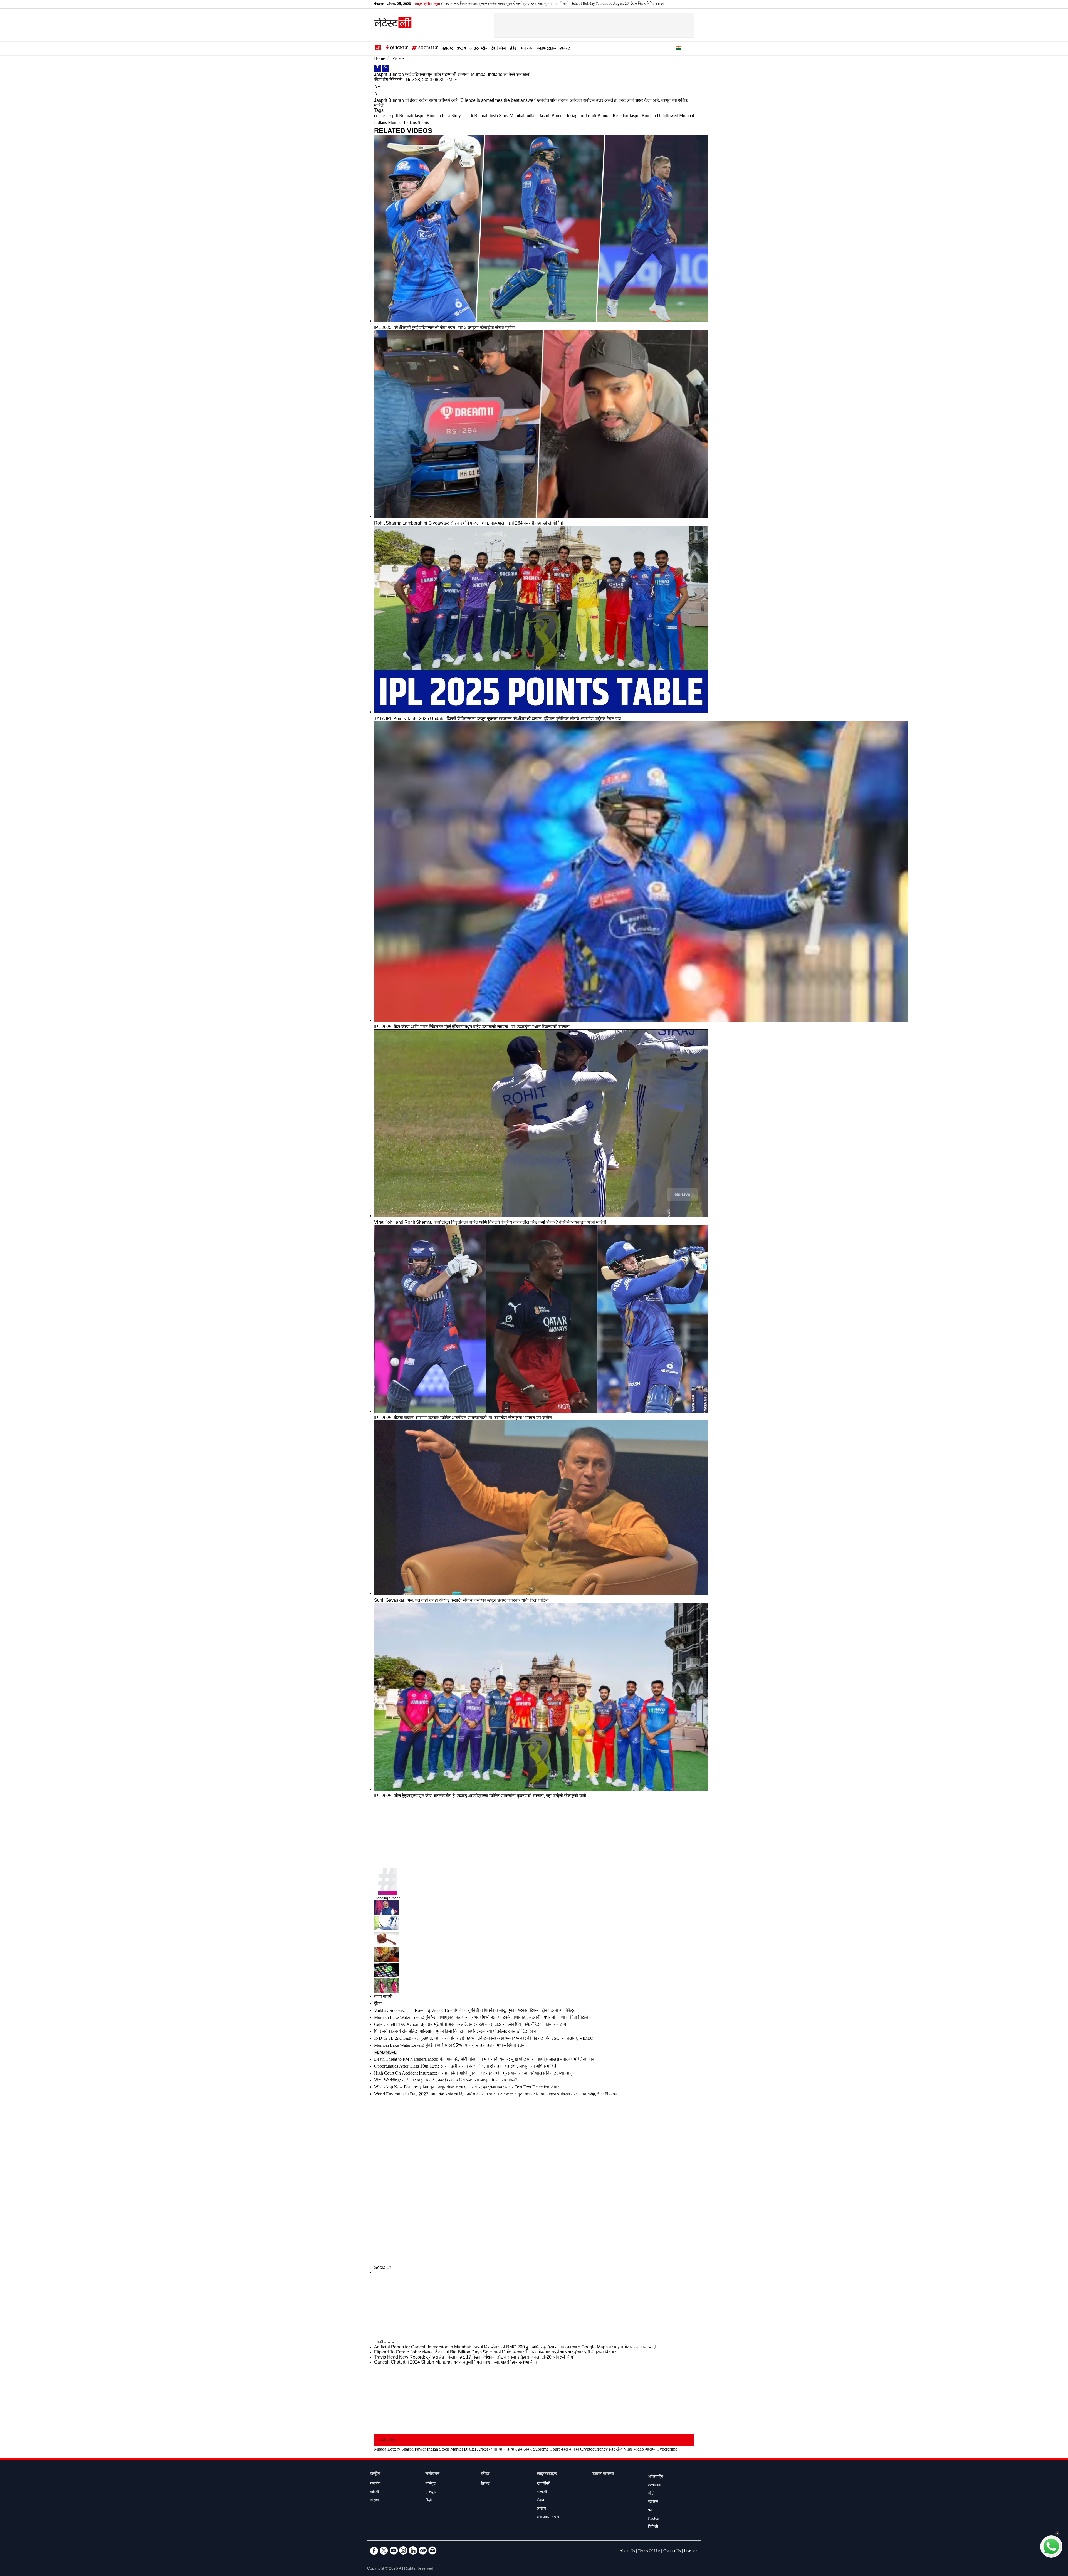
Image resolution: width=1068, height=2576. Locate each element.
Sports (423, 123)
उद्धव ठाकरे (524, 2450)
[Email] (432, 2550)
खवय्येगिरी (543, 2484)
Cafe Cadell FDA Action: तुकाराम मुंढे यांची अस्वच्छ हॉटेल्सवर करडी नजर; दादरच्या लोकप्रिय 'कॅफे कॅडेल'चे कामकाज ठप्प (470, 2025)
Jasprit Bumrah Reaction (607, 116)
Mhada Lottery (387, 2450)
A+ (377, 87)
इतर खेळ (616, 2450)
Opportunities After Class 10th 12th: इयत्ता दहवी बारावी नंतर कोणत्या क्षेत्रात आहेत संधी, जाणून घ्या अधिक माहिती (466, 2067)
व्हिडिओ (653, 2527)
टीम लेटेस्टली (393, 81)
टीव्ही (429, 2501)
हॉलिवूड (431, 2493)
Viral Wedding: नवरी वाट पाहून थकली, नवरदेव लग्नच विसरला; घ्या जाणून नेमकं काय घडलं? (446, 2081)
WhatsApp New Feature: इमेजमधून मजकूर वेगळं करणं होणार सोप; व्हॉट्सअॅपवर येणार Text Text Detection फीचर (467, 2088)
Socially (428, 49)
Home (380, 59)
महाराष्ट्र (447, 49)
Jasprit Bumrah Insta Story (438, 116)
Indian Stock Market (445, 2450)
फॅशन (540, 2501)
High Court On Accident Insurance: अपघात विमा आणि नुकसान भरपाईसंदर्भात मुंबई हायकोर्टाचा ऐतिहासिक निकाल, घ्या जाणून (474, 2074)
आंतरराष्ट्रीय (479, 49)
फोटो (651, 2511)
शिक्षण (374, 2501)
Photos (653, 2519)
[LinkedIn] (413, 2550)
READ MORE (386, 2052)
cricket (380, 116)
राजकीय (375, 2484)
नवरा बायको (570, 2450)
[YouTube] (394, 2550)
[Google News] (423, 2550)
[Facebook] (377, 69)
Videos (398, 59)
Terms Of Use (649, 2552)
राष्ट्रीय (461, 49)
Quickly (399, 49)
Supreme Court (546, 2450)
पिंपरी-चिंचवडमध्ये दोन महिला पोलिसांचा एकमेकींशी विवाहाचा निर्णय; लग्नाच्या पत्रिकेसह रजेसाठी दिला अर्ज (455, 2032)
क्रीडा (514, 49)
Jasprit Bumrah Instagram (562, 116)
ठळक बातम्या (603, 2474)
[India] (679, 49)
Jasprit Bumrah (400, 116)
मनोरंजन (527, 49)
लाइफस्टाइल (546, 49)
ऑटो (651, 2494)
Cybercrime (667, 2450)
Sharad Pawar (414, 2450)
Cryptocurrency (594, 2450)
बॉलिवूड (431, 2484)
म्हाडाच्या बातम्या (502, 2450)
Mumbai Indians (402, 123)
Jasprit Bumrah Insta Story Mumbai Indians (500, 116)
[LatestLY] (393, 27)
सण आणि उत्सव (548, 2518)
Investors (691, 2552)
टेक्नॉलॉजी (499, 49)
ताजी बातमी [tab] (383, 1997)
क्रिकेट (485, 2484)
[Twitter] (385, 69)
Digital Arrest (476, 2450)
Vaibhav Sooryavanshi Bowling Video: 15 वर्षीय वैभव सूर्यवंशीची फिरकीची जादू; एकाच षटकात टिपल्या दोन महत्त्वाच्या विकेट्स (610, 4)
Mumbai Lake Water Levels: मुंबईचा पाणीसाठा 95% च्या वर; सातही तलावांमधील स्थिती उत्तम (449, 2046)
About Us (627, 2552)
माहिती (374, 2493)
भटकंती (542, 2493)
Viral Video (634, 2450)
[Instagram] (403, 2550)
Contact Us (672, 2552)
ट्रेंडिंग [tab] (378, 2004)
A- (376, 94)
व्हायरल (565, 49)
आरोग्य (650, 2450)
